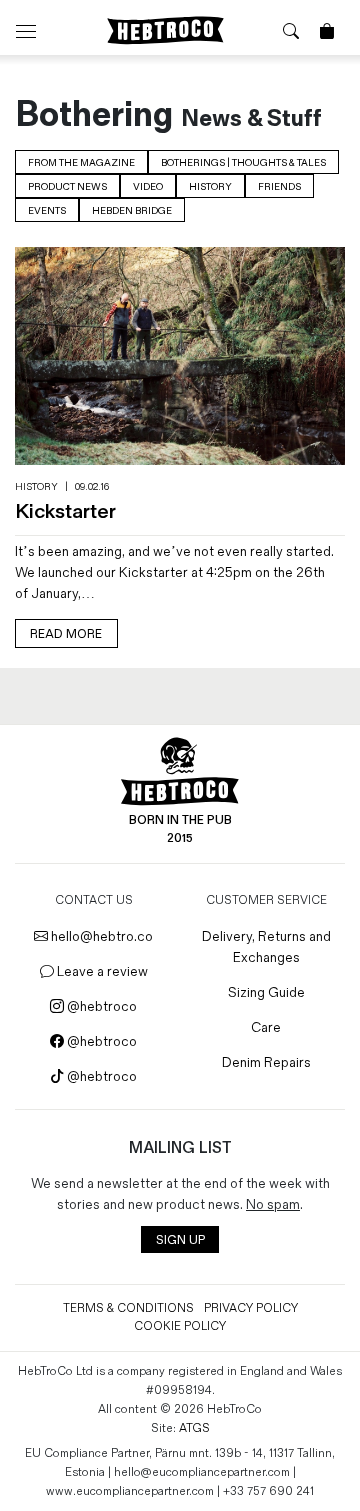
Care (266, 1027)
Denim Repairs (266, 1062)
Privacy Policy (251, 1308)
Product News (67, 187)
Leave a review (101, 971)
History (210, 187)
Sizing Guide (266, 992)
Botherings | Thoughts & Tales (243, 163)
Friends (279, 187)
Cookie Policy (180, 1326)
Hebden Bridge (132, 211)
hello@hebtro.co (100, 936)
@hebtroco (100, 1006)
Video (148, 187)
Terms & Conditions (128, 1308)
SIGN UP (180, 1240)
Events (47, 211)
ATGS (194, 1428)
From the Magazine (81, 163)
